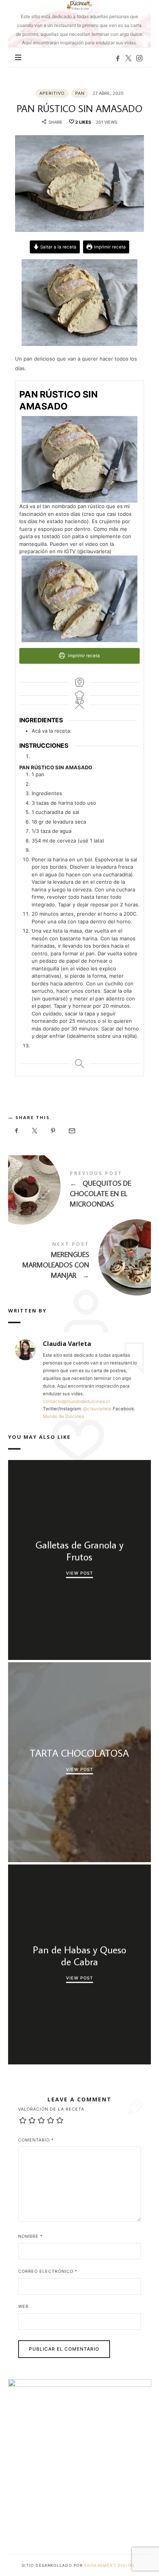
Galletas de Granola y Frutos (79, 1551)
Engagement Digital (111, 2565)
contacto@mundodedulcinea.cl (76, 1401)
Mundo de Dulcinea (63, 1416)
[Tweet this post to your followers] (35, 1131)
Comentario (36, 2140)
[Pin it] (53, 1131)
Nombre (30, 2236)
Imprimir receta (109, 247)
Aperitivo (52, 93)
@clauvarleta (97, 1409)
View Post (79, 1573)
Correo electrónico (48, 2271)
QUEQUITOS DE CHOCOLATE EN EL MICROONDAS (80, 1191)
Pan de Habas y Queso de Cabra (79, 1955)
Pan (80, 93)
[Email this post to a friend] (71, 1131)
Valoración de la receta (51, 2109)
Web (23, 2306)
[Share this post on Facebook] (17, 1131)
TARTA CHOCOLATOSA (79, 1753)
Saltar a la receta (58, 247)
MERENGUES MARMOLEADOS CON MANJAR (80, 1262)
